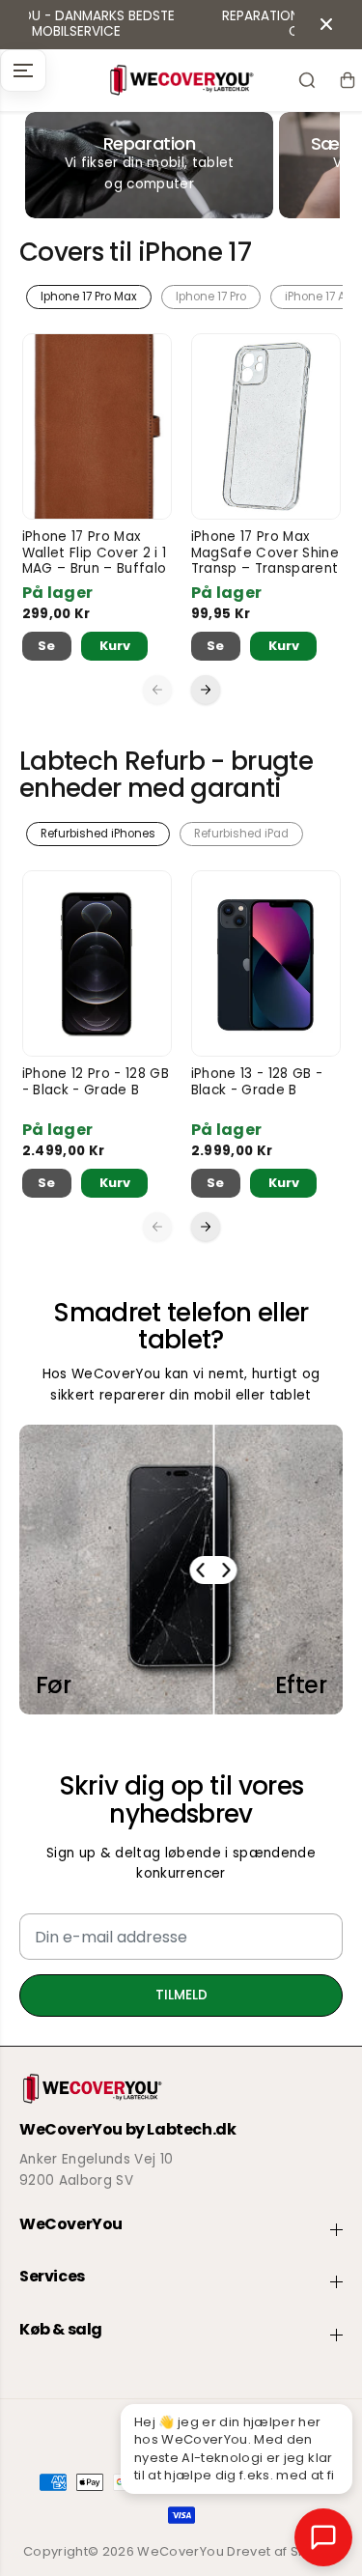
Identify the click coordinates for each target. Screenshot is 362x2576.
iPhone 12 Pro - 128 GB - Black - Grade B (96, 1082)
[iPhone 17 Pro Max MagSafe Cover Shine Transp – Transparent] (266, 426)
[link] (181, 2089)
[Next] (206, 690)
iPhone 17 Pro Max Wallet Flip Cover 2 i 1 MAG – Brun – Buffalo (95, 553)
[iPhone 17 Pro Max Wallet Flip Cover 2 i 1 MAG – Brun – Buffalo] (97, 426)
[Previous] (157, 690)
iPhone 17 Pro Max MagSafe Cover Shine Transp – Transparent (265, 553)
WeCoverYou (180, 2551)
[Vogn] (348, 80)
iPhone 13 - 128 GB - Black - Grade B (257, 1082)
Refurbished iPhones (98, 834)
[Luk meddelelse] (326, 24)
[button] (23, 71)
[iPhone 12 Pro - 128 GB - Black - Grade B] (97, 963)
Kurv (115, 646)
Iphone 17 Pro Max (89, 297)
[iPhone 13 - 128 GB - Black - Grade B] (266, 963)
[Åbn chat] (323, 2537)
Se (47, 646)
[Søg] (307, 80)
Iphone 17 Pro (211, 297)
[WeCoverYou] (181, 80)
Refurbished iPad (241, 834)
